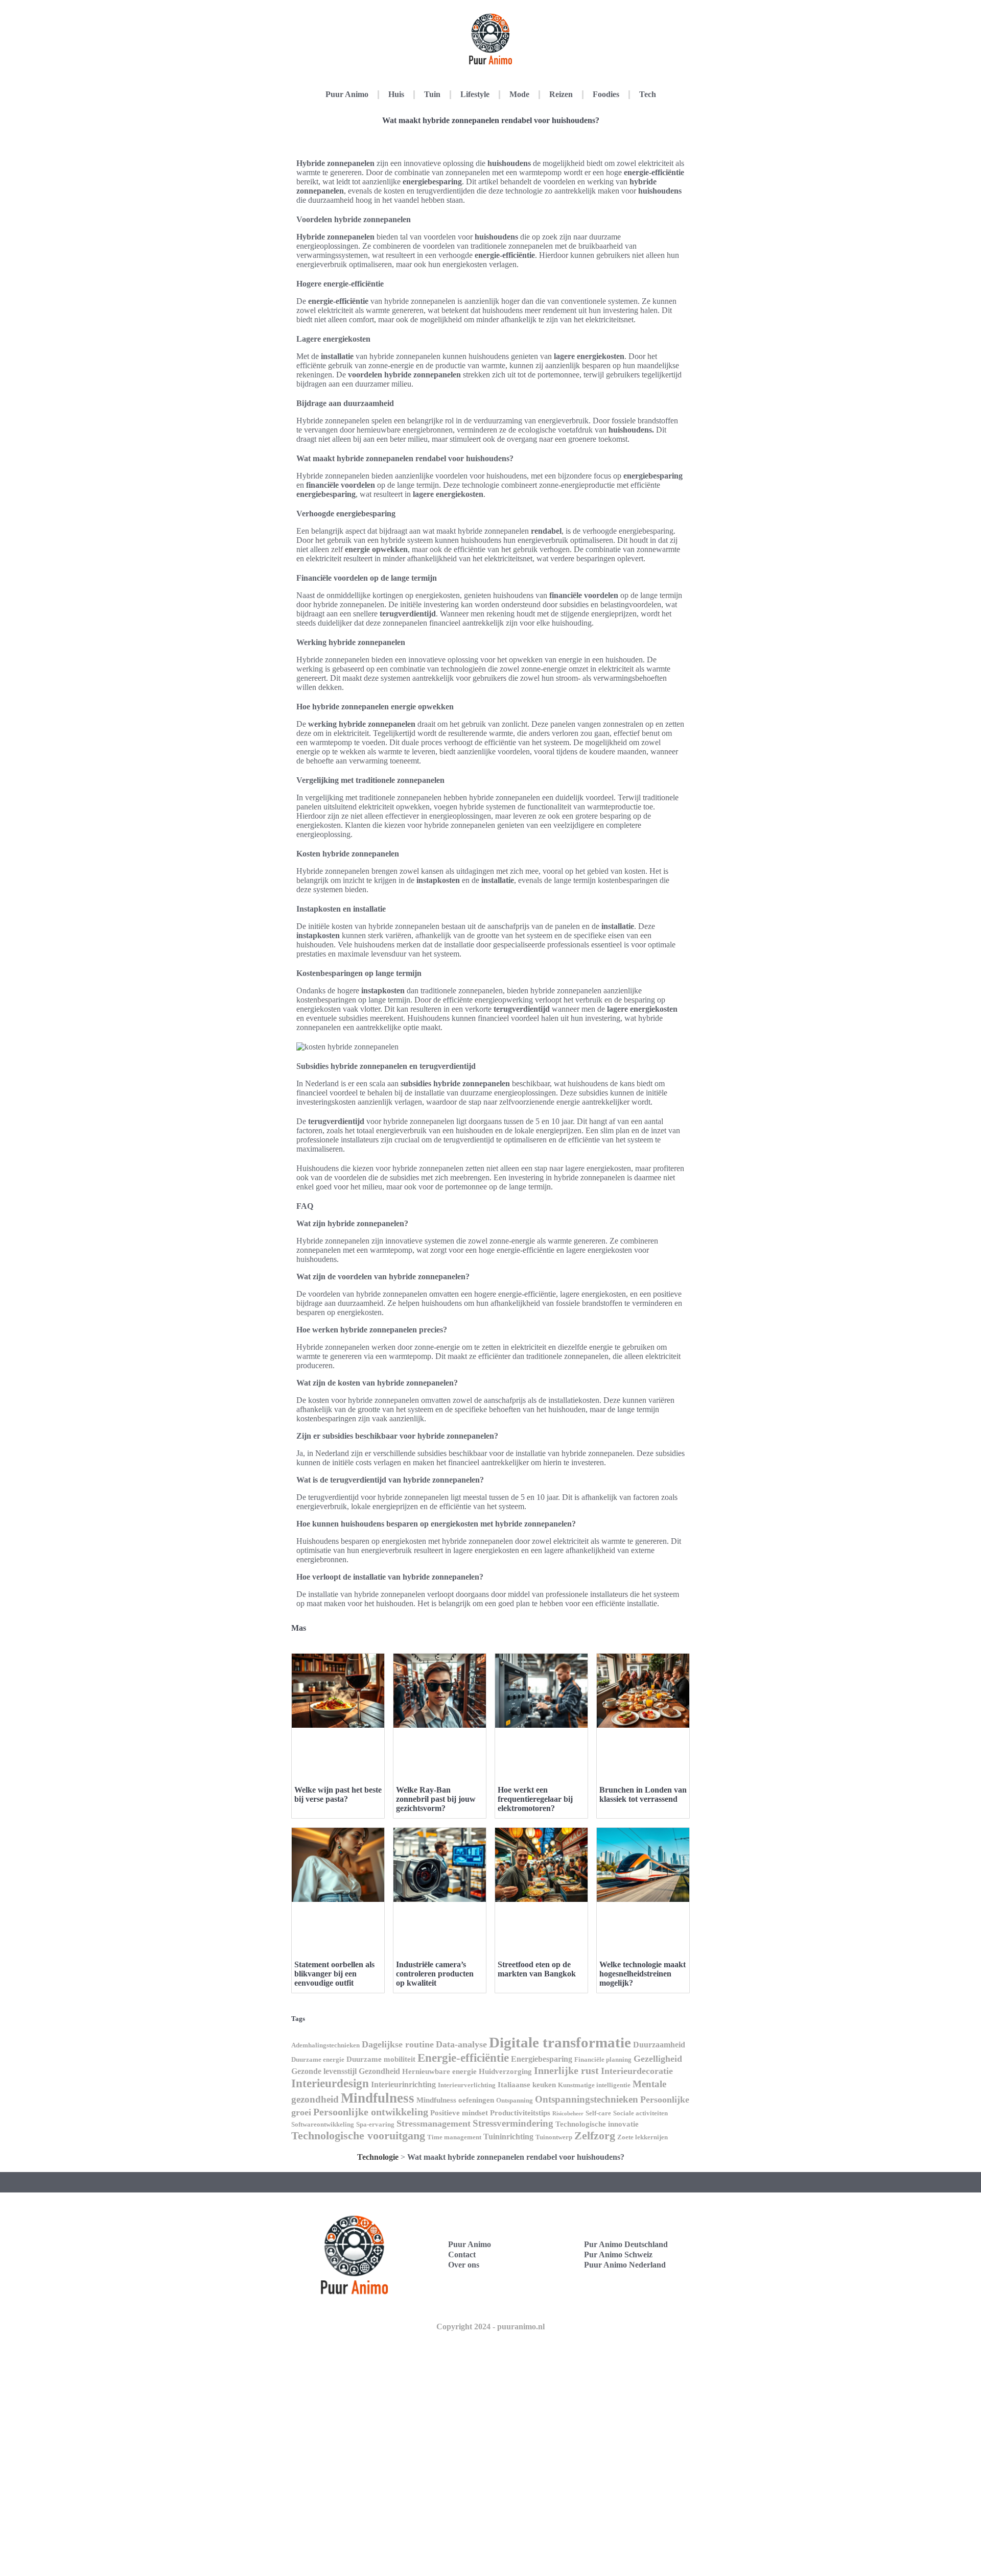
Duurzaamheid (659, 2045)
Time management (454, 2137)
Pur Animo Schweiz (618, 2255)
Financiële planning (603, 2059)
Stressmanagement (434, 2124)
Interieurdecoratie (637, 2071)
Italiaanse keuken (527, 2085)
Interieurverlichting (467, 2085)
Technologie (378, 2157)
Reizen (561, 94)
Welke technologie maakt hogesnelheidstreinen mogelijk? (643, 1974)
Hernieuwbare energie (439, 2071)
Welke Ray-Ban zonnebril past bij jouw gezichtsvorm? (436, 1799)
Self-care (598, 2113)
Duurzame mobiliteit (381, 2059)
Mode (519, 94)
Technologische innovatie (597, 2124)
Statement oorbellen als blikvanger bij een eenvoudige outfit (334, 1974)
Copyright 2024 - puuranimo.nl (491, 2327)
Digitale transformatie (560, 2042)
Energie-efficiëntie (463, 2058)
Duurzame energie (318, 2059)
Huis (396, 94)
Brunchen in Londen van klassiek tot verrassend (643, 1794)
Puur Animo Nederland (625, 2265)
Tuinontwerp (554, 2137)
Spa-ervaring (375, 2124)
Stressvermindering (513, 2123)
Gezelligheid (658, 2059)
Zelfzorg (595, 2136)
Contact (462, 2255)
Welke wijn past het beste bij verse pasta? (338, 1794)
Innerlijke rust (566, 2070)
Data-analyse (461, 2044)
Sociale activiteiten (640, 2113)
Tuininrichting (508, 2137)
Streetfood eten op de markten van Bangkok (537, 1969)
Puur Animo (347, 94)
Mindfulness (378, 2098)
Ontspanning (515, 2100)
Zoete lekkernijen (643, 2137)
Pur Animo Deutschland (626, 2244)
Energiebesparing (542, 2059)
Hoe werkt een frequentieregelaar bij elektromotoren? (535, 1799)
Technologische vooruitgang (358, 2136)
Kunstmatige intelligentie (594, 2085)
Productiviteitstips (520, 2113)
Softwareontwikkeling (323, 2124)
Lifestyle (475, 94)
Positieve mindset (459, 2113)
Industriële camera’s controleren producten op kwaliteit (435, 1974)
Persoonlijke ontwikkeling (371, 2112)
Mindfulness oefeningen (455, 2100)
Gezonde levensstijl (324, 2071)
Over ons (464, 2265)
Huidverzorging (505, 2071)
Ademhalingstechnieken (325, 2045)
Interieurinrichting (403, 2084)
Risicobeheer (568, 2114)
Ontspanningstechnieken (587, 2099)
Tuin (432, 94)
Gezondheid (379, 2071)
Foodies (606, 94)
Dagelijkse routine (398, 2044)
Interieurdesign (330, 2083)
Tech (648, 94)
